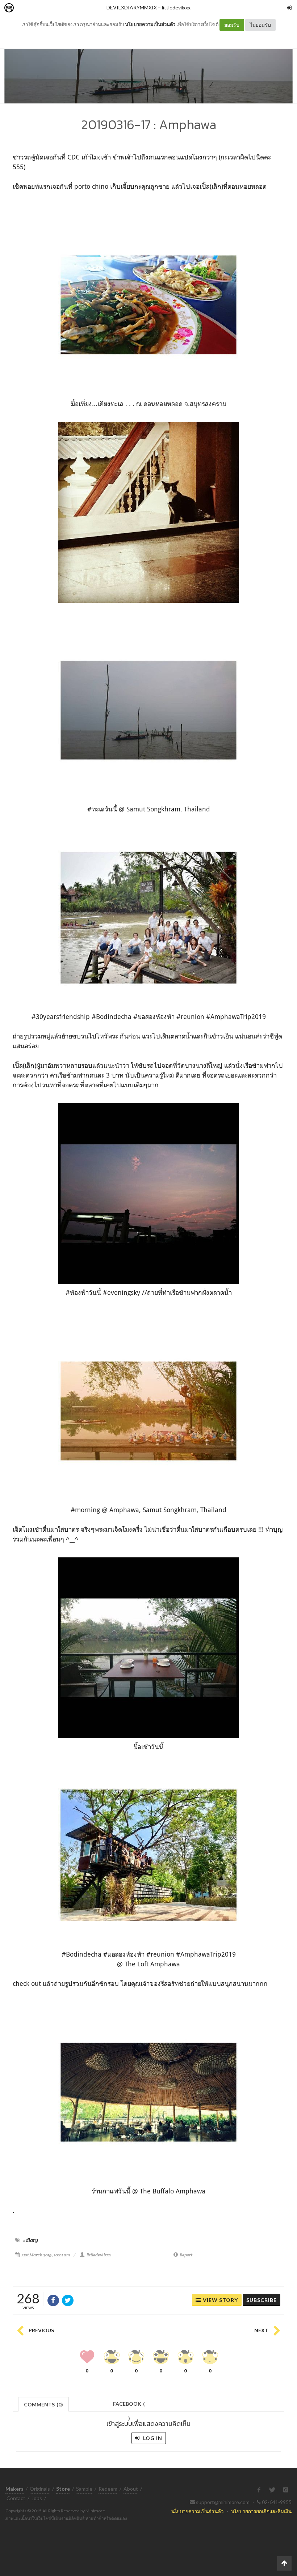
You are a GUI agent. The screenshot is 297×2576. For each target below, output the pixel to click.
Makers (25, 8)
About (131, 2489)
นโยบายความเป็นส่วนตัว (150, 24)
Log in (152, 2438)
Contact (16, 2498)
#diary (30, 2240)
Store (50, 8)
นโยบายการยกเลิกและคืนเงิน (261, 2511)
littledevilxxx (176, 7)
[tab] (44, 2404)
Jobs (37, 2498)
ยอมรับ (232, 25)
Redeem (108, 2489)
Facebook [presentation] (129, 2406)
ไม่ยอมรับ (260, 25)
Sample (84, 2489)
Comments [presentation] (43, 2404)
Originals (40, 2489)
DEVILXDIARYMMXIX (132, 7)
